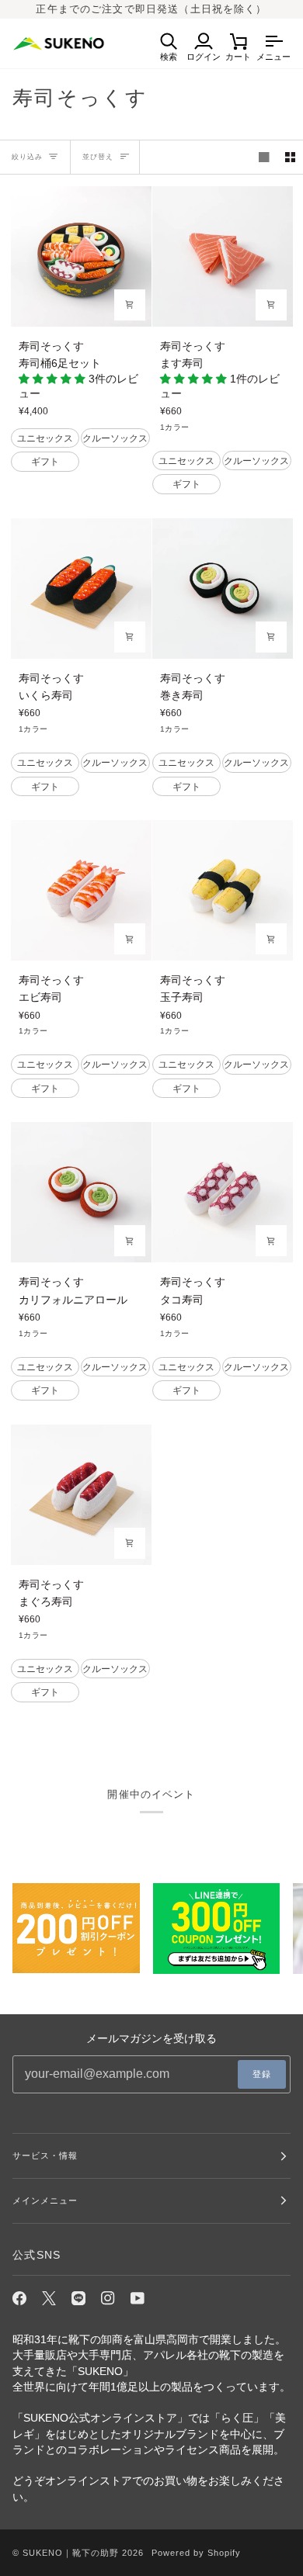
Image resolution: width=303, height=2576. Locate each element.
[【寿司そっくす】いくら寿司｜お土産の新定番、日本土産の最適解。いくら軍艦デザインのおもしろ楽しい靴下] (81, 589)
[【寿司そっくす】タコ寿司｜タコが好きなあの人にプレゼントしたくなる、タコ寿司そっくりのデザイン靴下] (223, 1192)
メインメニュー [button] (45, 2200)
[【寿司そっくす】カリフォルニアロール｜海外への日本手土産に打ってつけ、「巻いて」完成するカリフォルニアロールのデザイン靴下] (81, 1192)
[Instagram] (108, 2298)
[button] (54, 379)
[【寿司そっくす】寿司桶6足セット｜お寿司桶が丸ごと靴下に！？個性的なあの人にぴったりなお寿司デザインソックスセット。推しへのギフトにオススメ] (81, 256)
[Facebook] (19, 2298)
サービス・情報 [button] (45, 2155)
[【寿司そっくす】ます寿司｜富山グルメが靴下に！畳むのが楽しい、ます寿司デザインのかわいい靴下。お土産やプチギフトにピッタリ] (223, 256)
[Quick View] (130, 305)
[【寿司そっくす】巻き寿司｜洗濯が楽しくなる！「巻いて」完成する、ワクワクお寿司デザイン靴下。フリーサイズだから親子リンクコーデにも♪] (223, 589)
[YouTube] (138, 2298)
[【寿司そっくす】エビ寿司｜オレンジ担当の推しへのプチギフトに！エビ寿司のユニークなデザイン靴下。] (81, 890)
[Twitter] (49, 2298)
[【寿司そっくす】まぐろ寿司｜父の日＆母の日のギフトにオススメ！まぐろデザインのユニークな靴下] (81, 1495)
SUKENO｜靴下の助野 (71, 2553)
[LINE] (78, 2298)
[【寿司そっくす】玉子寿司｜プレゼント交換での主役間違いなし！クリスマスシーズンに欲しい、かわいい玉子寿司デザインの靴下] (223, 890)
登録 (262, 2074)
